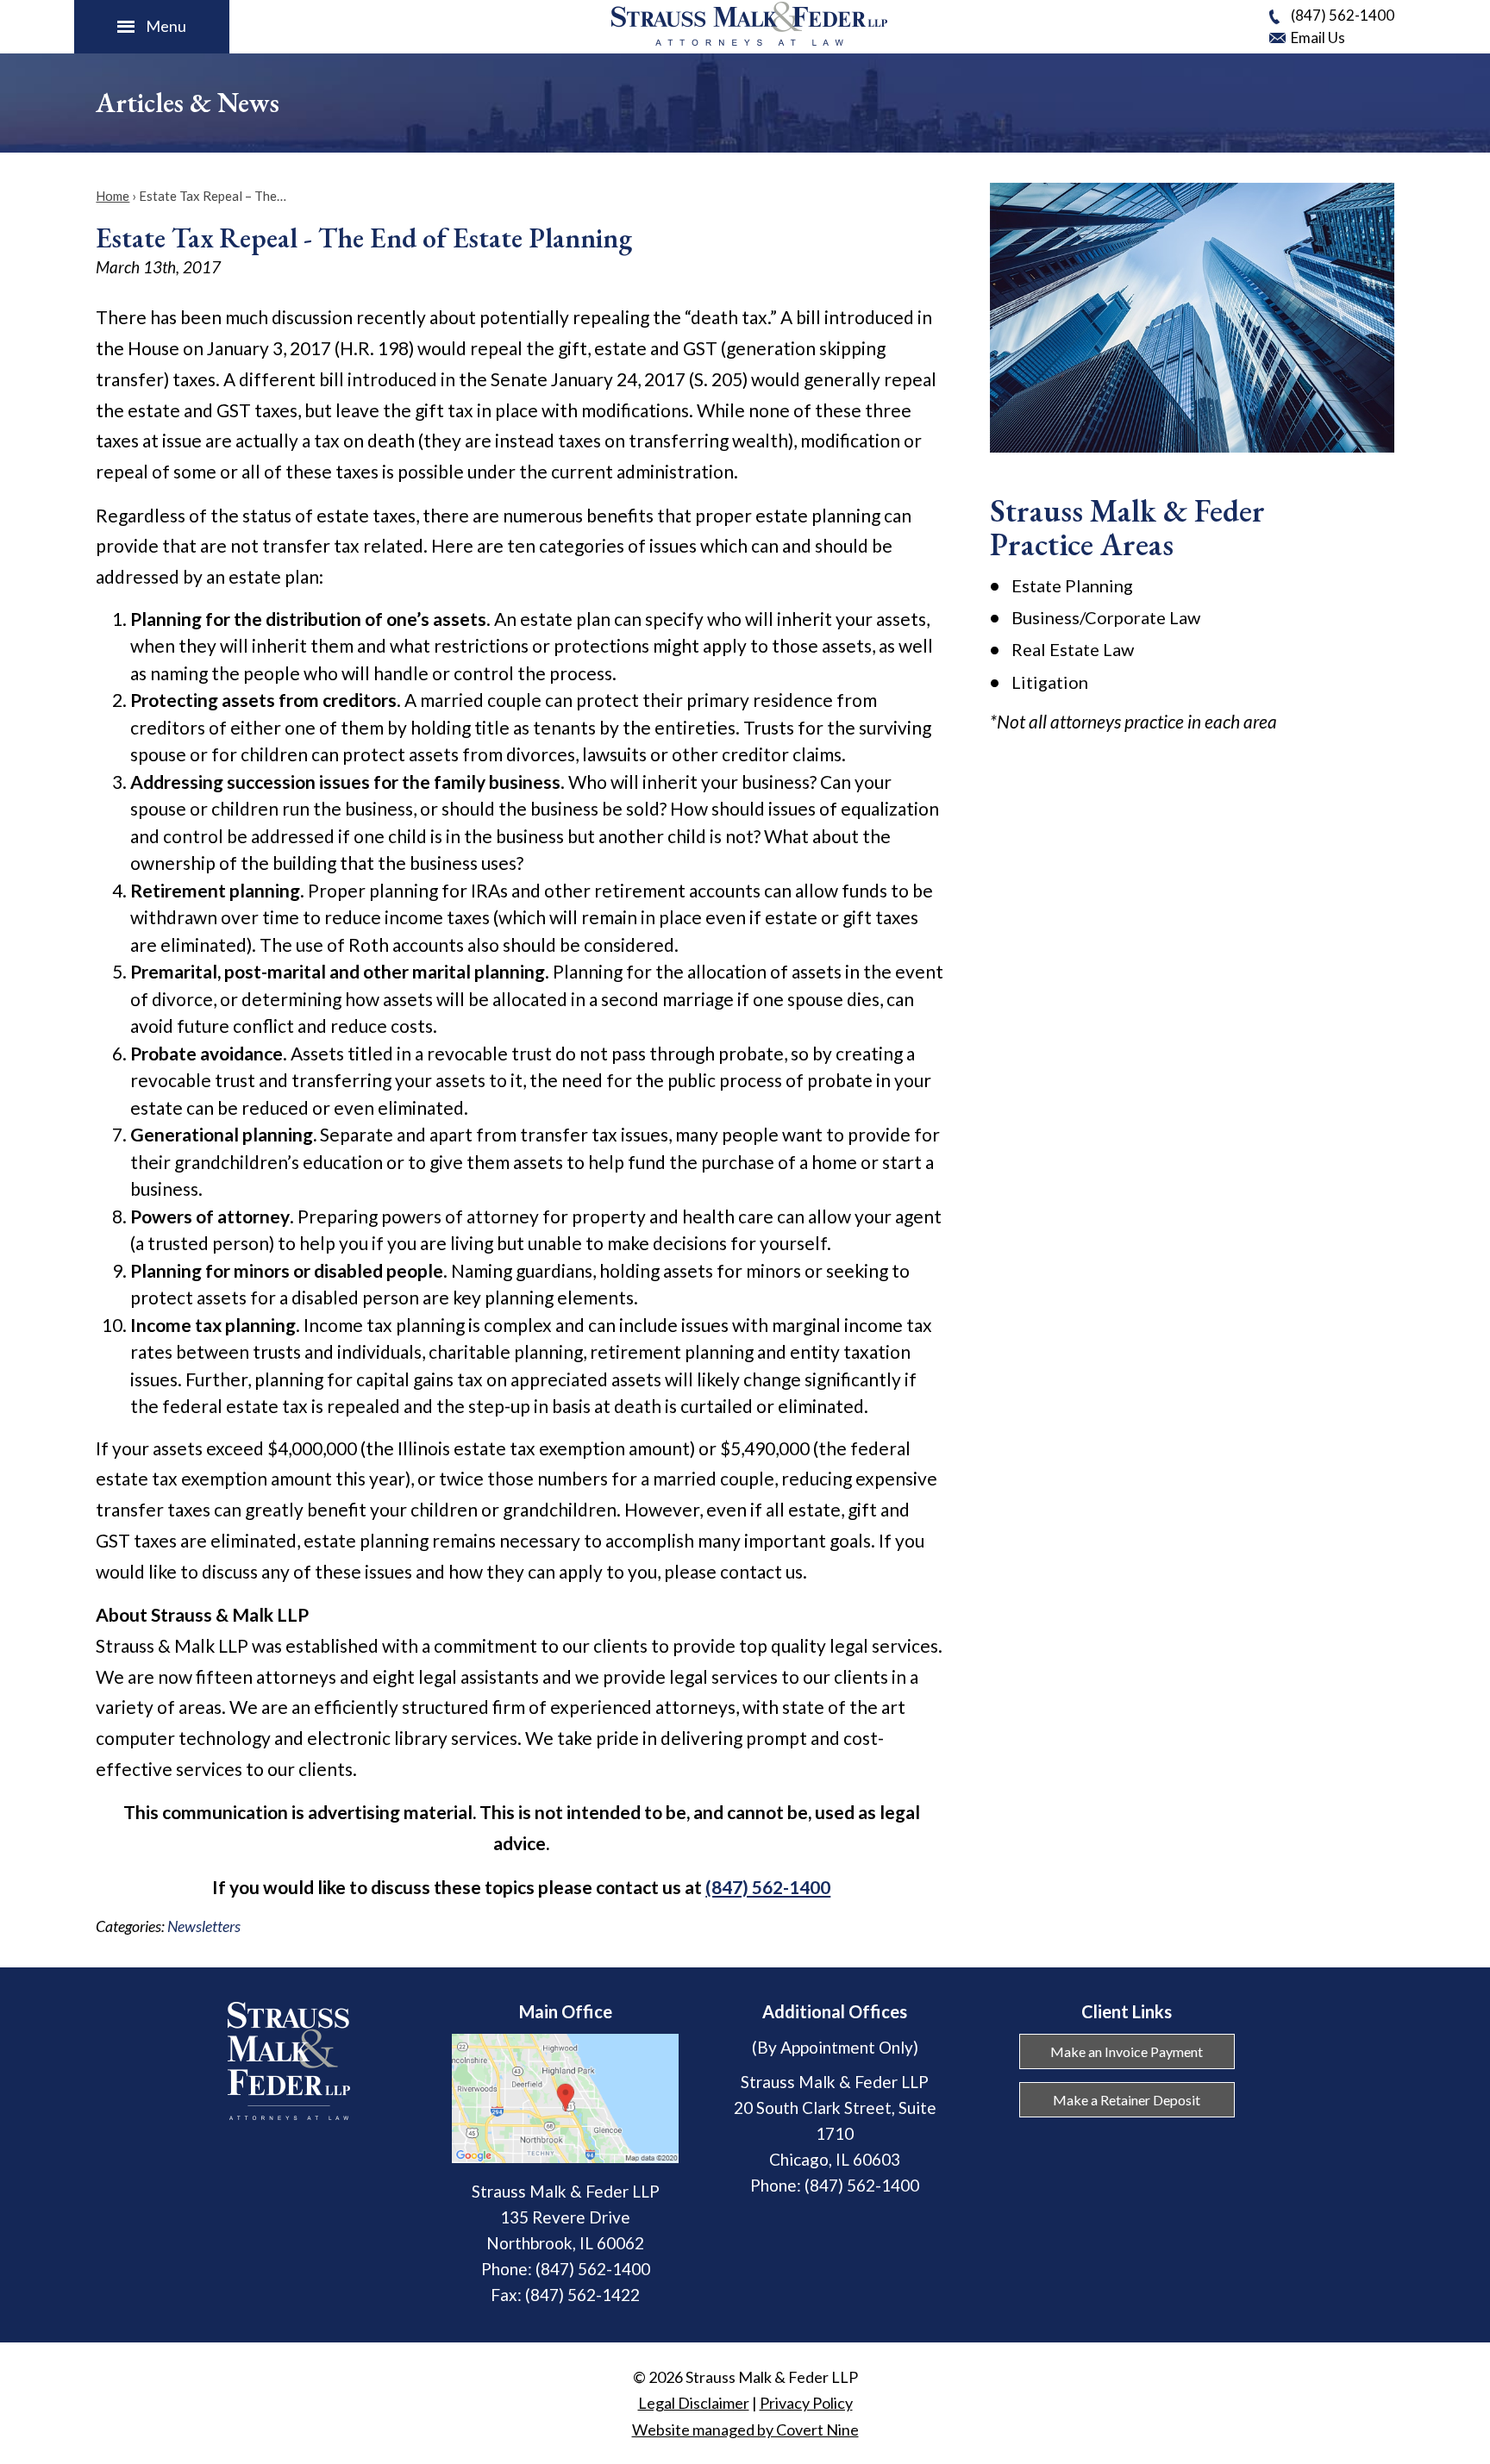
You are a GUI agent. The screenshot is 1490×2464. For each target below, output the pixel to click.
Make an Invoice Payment (1127, 2051)
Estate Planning (1072, 585)
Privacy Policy (806, 2403)
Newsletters (204, 1926)
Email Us (1318, 38)
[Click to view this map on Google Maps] (565, 2157)
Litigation (1050, 682)
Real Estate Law (1073, 649)
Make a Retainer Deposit (1127, 2100)
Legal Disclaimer (694, 2403)
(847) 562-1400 (1343, 15)
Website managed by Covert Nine (745, 2430)
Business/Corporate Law (1106, 617)
